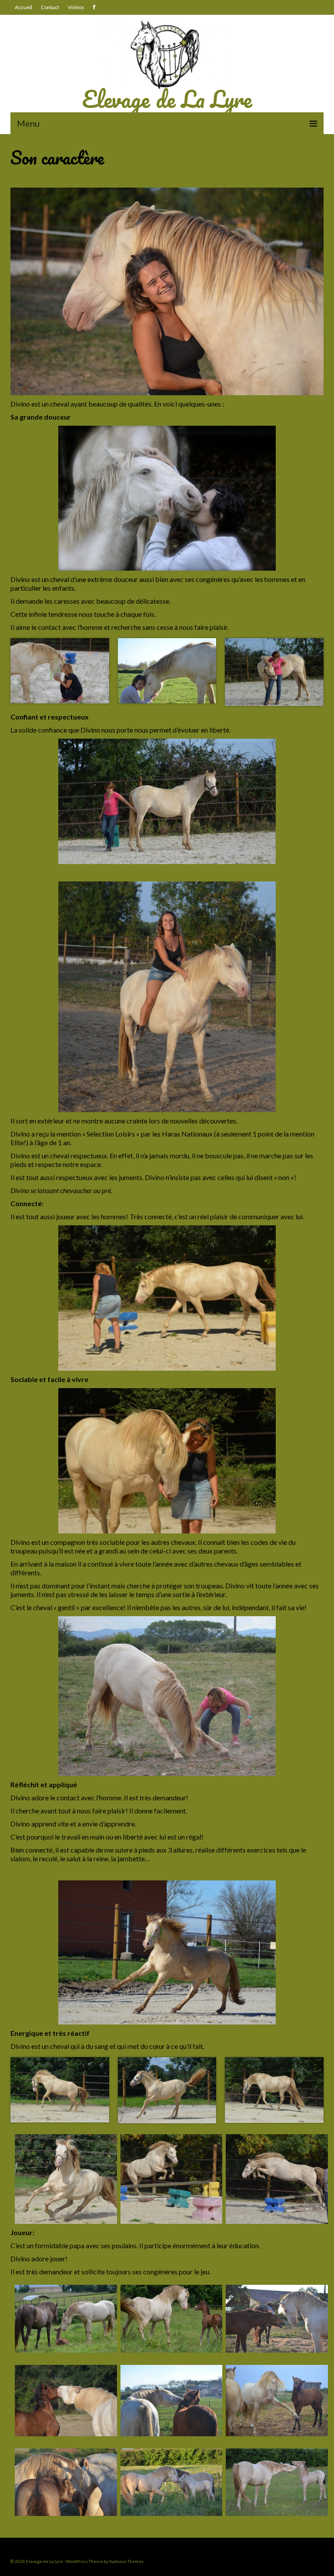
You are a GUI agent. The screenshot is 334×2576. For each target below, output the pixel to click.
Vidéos (76, 7)
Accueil (23, 7)
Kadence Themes (126, 2561)
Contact (50, 7)
